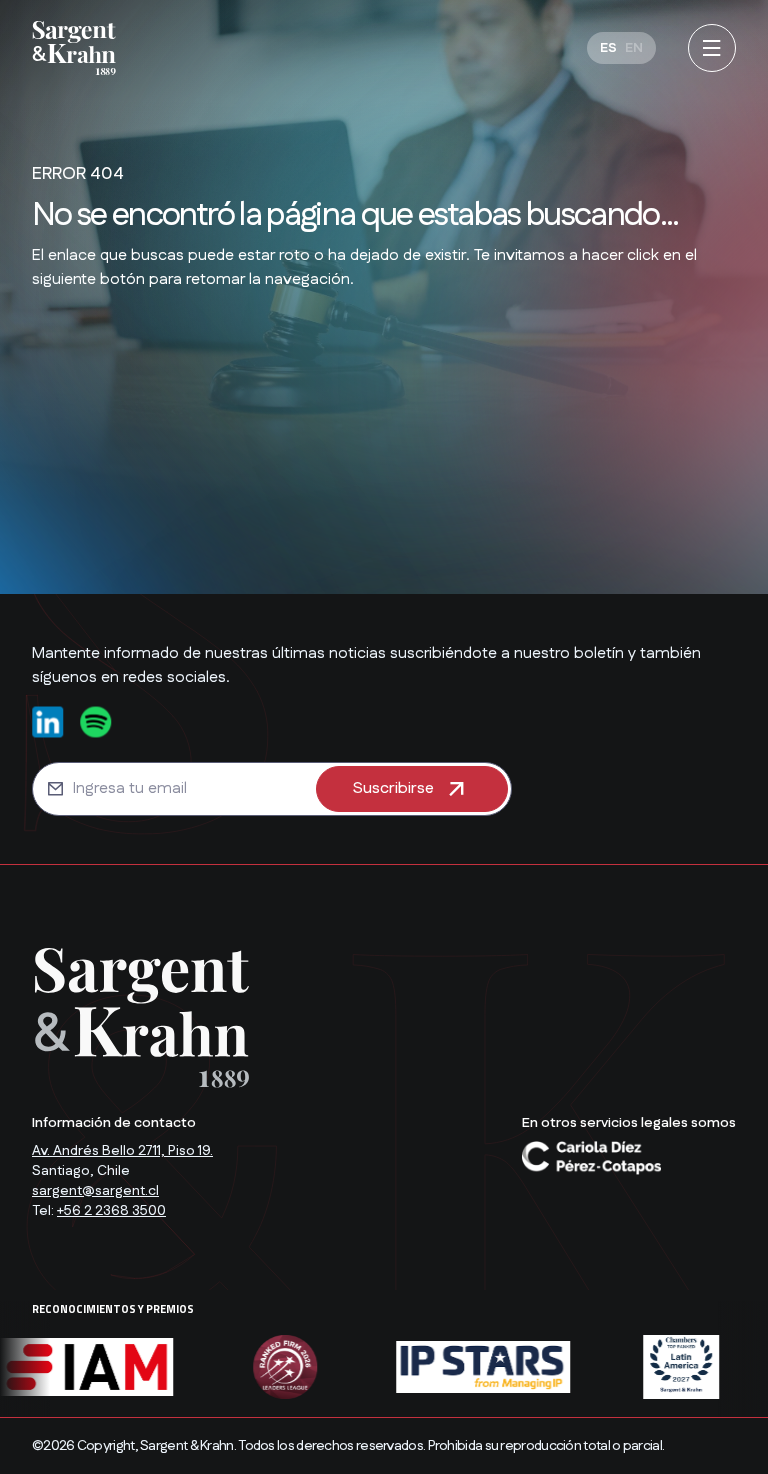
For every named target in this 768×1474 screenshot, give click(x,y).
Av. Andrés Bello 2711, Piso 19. (122, 1151)
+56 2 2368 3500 (111, 1211)
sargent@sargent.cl (95, 1191)
